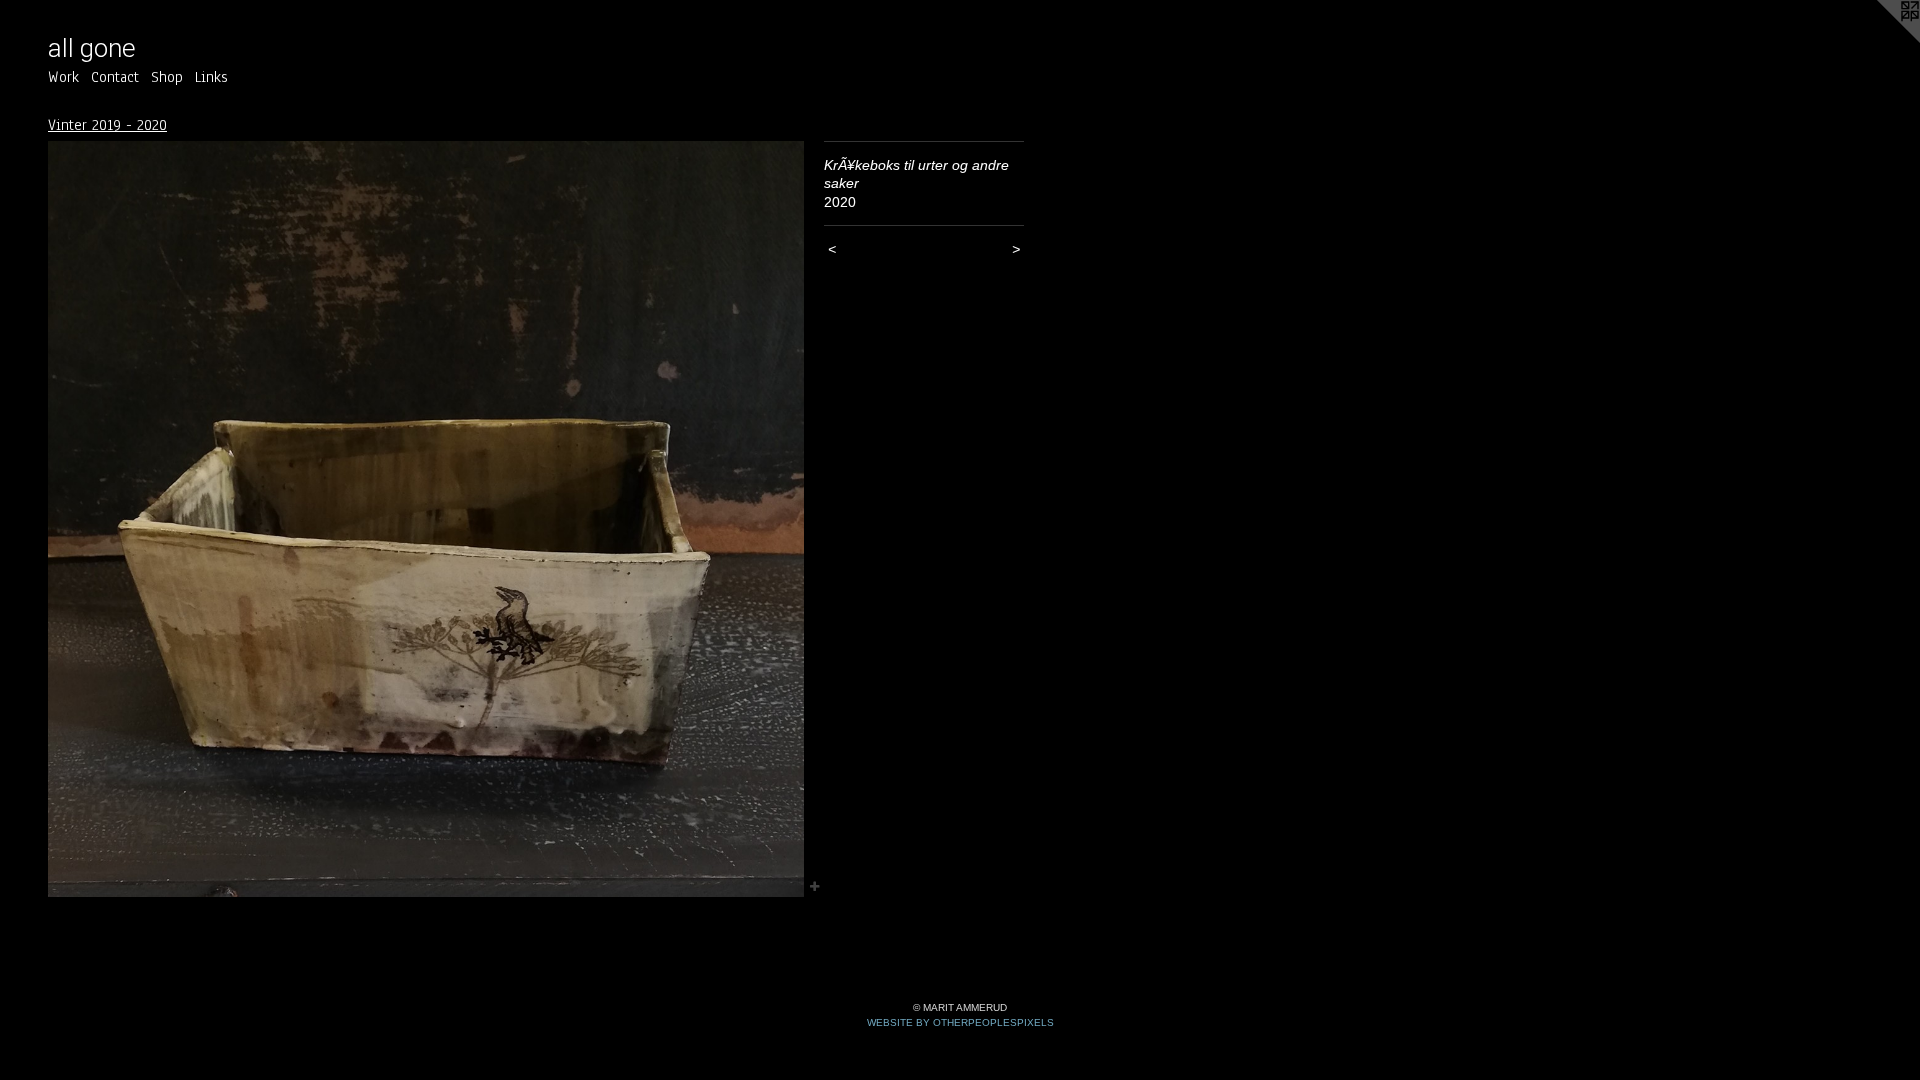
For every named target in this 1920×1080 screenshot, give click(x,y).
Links (211, 77)
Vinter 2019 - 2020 (107, 125)
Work (63, 77)
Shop (167, 77)
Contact (115, 77)
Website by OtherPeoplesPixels (960, 1022)
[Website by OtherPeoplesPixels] (1880, 40)
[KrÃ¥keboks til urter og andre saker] (426, 519)
